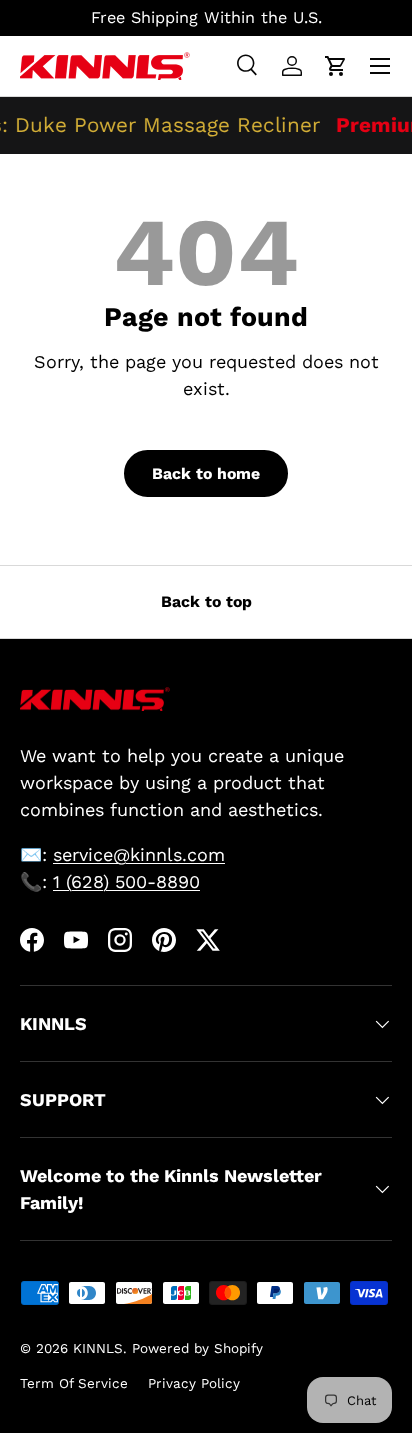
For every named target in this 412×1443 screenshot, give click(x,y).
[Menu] (380, 66)
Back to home (206, 473)
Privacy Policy (194, 1383)
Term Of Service (74, 1383)
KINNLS (98, 1348)
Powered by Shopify (197, 1348)
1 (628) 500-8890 (126, 881)
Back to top (206, 601)
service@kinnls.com (139, 854)
